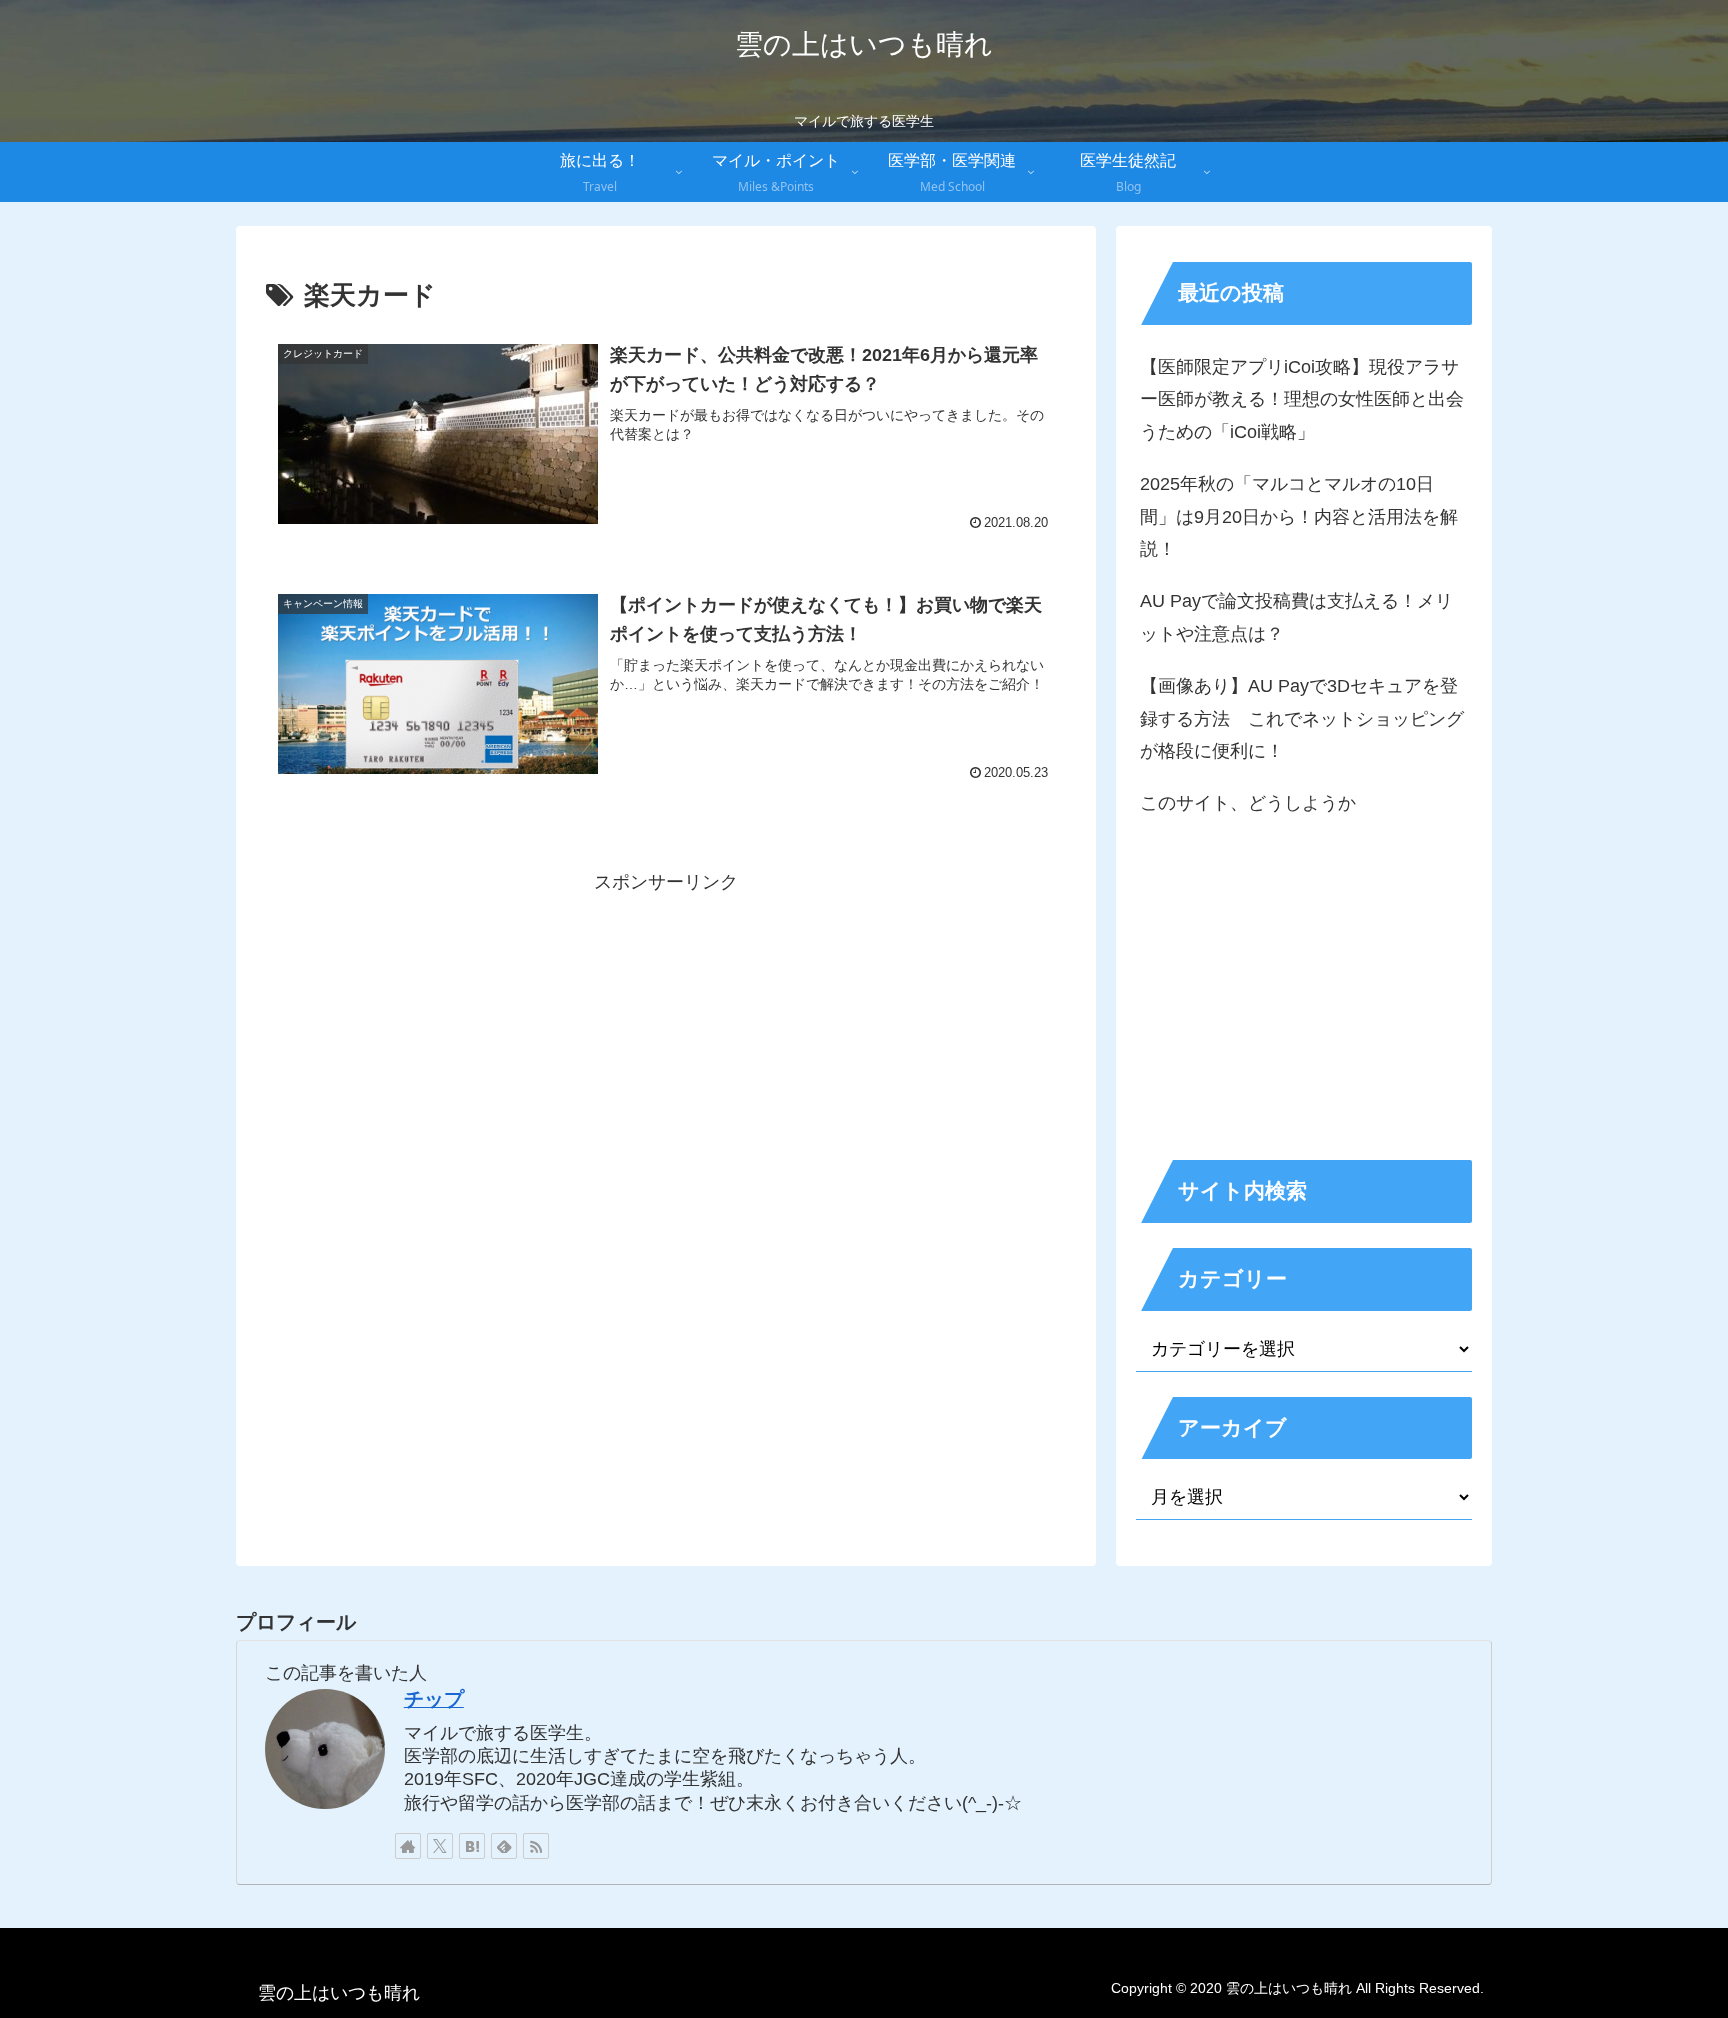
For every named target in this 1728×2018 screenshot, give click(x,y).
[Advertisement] (666, 1038)
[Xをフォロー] (440, 1846)
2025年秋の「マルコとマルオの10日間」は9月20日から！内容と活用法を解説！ (1299, 516)
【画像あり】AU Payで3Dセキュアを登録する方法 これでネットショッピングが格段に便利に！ (1302, 718)
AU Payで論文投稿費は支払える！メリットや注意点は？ (1296, 617)
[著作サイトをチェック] (408, 1846)
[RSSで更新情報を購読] (536, 1846)
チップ (434, 1699)
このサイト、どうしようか (1248, 803)
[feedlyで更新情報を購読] (504, 1846)
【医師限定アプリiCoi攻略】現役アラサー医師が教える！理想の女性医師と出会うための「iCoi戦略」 (1302, 399)
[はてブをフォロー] (472, 1846)
